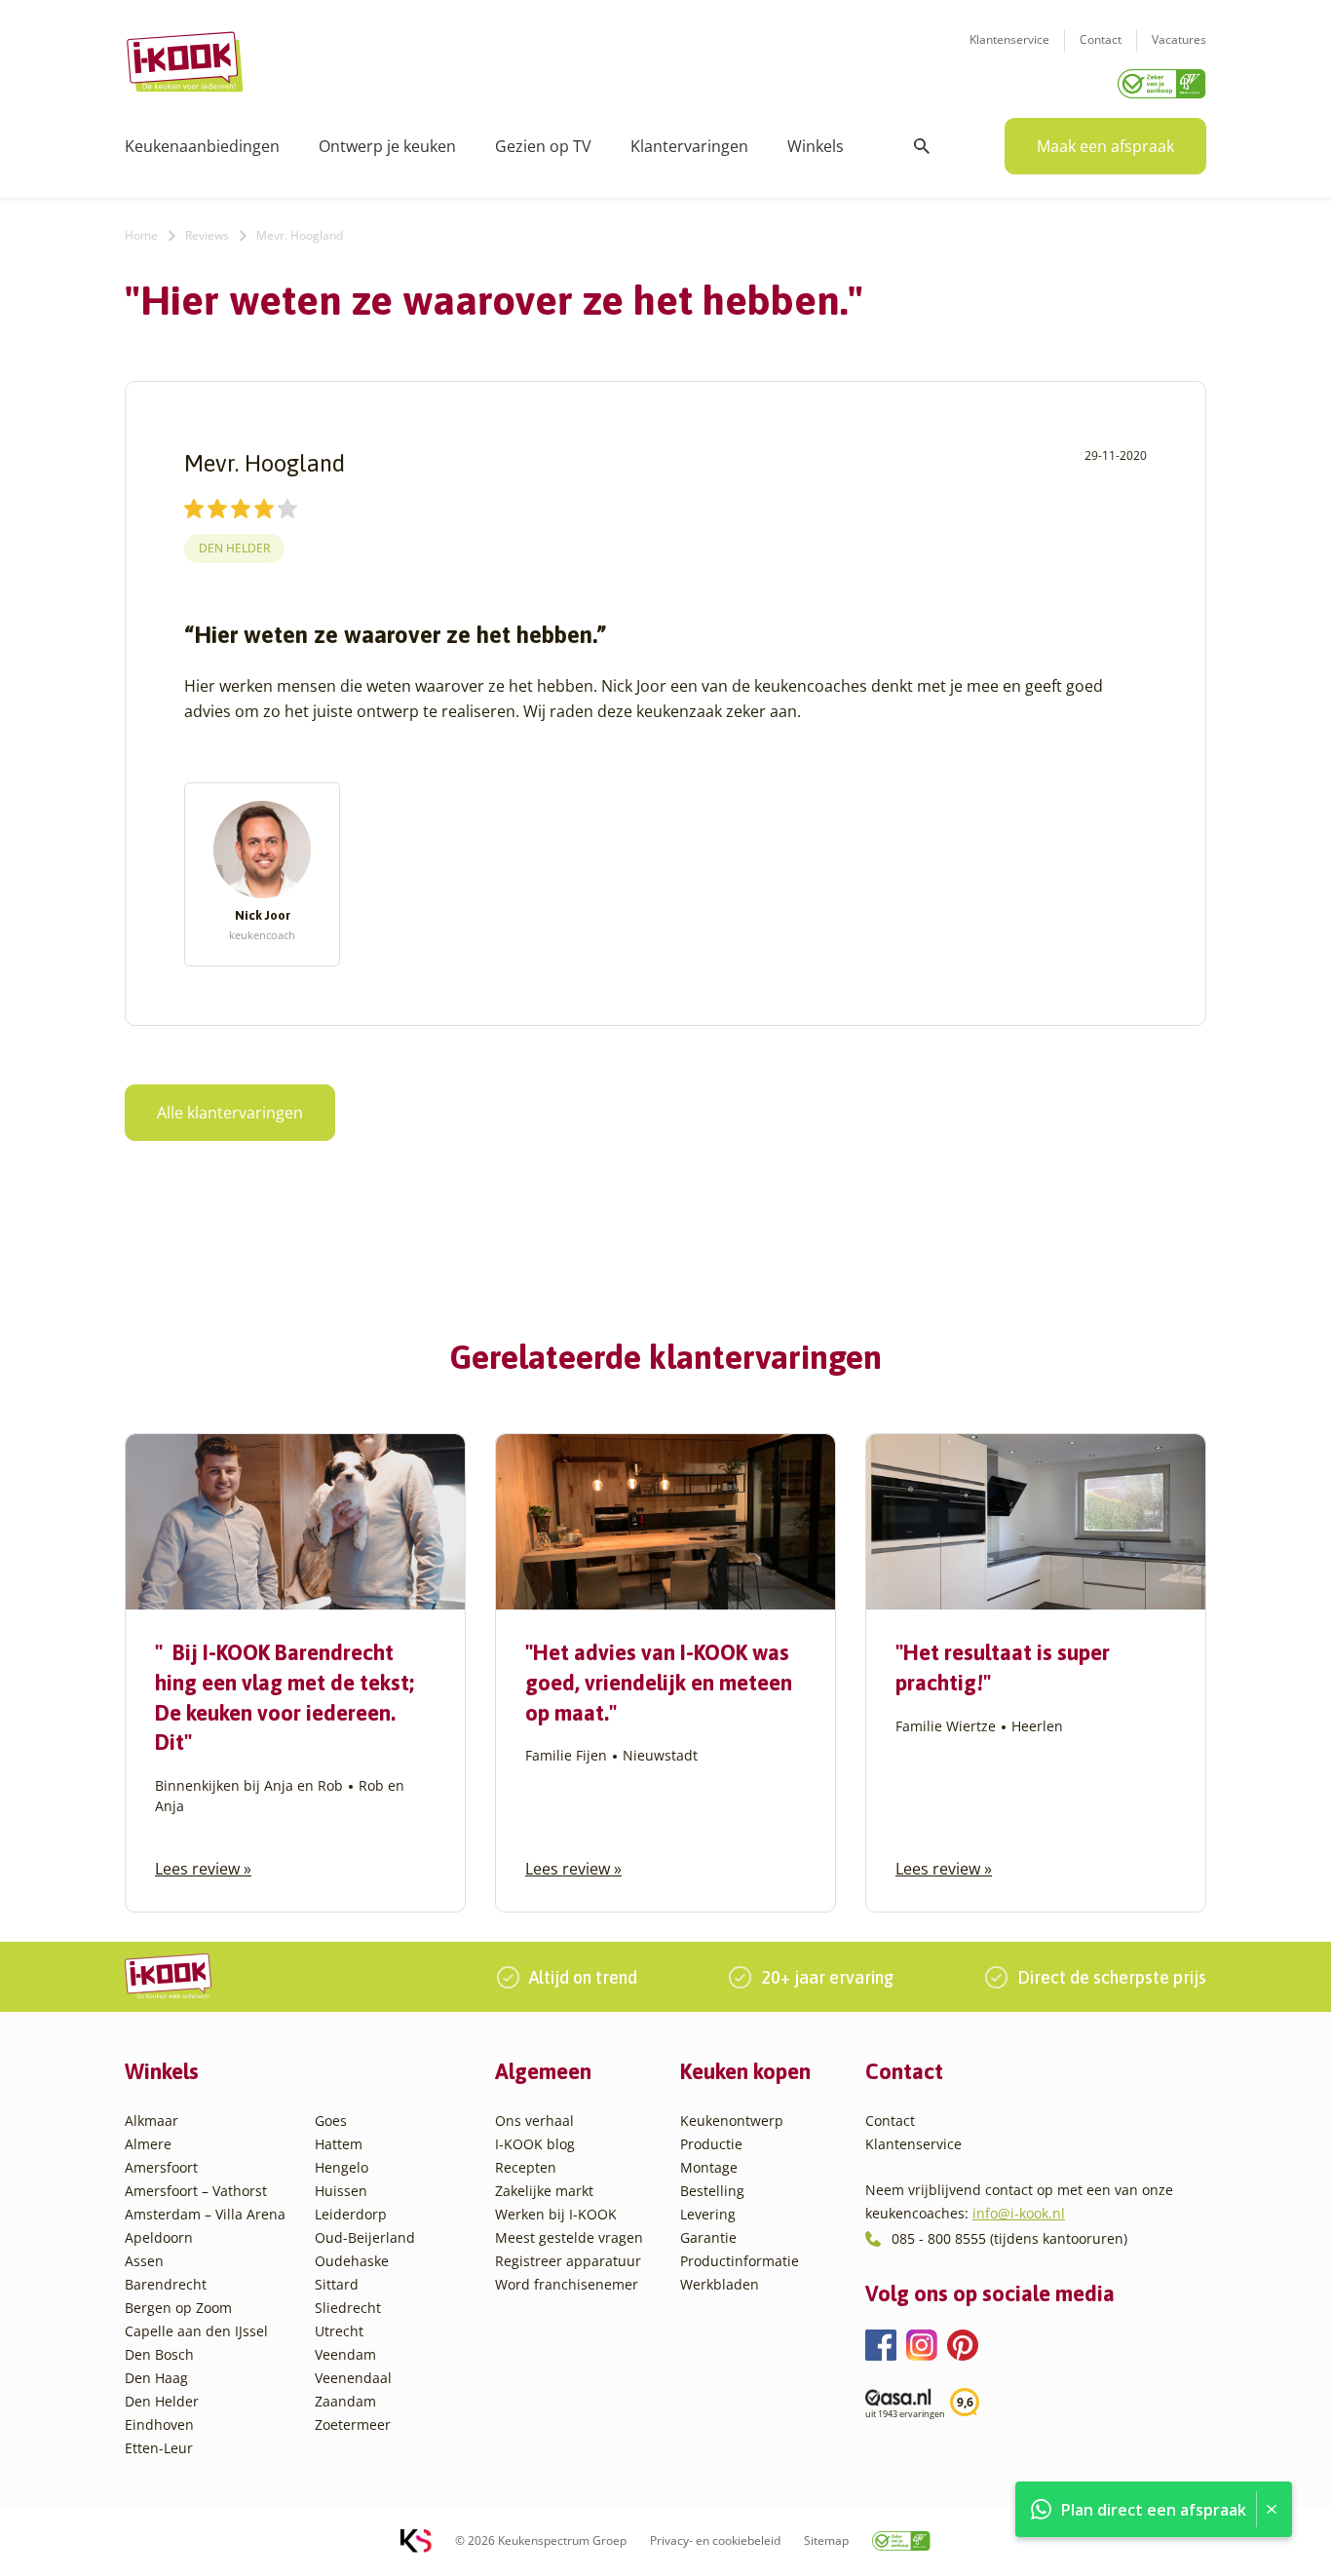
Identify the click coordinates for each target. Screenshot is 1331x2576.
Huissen (341, 2191)
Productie (711, 2144)
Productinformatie (740, 2261)
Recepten (526, 2167)
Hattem (339, 2144)
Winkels (816, 146)
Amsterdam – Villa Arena (205, 2214)
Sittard (337, 2284)
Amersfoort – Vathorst (196, 2191)
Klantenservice (1009, 39)
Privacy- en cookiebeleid (715, 2540)
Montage (709, 2167)
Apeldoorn (159, 2237)
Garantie (708, 2237)
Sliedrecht (348, 2308)
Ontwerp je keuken (387, 146)
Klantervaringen (689, 146)
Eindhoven (159, 2424)
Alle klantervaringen (230, 1113)
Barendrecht (166, 2284)
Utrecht (339, 2331)
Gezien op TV (543, 146)
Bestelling (712, 2191)
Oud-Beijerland (365, 2237)
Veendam (345, 2354)
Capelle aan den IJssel (196, 2331)
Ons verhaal (534, 2121)
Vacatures (1179, 39)
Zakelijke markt (544, 2191)
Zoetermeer (353, 2424)
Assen (144, 2261)
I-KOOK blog (535, 2144)
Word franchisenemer (567, 2284)
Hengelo (342, 2167)
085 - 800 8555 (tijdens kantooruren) (1009, 2238)
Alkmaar (152, 2121)
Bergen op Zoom (178, 2308)
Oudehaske (352, 2261)
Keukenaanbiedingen (202, 146)
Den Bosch (159, 2354)
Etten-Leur (159, 2448)
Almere (148, 2144)
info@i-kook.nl (1019, 2213)
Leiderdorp (351, 2214)
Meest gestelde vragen (569, 2237)
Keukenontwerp (732, 2121)
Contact (1101, 39)
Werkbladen (720, 2284)
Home (141, 235)
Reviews (207, 235)
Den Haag (156, 2378)
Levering (708, 2214)
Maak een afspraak (1105, 146)
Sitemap (826, 2540)
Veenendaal (353, 2378)
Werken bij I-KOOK (556, 2214)
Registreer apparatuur (568, 2261)
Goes (331, 2121)
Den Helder (234, 548)
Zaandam (345, 2401)
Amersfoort (161, 2167)
